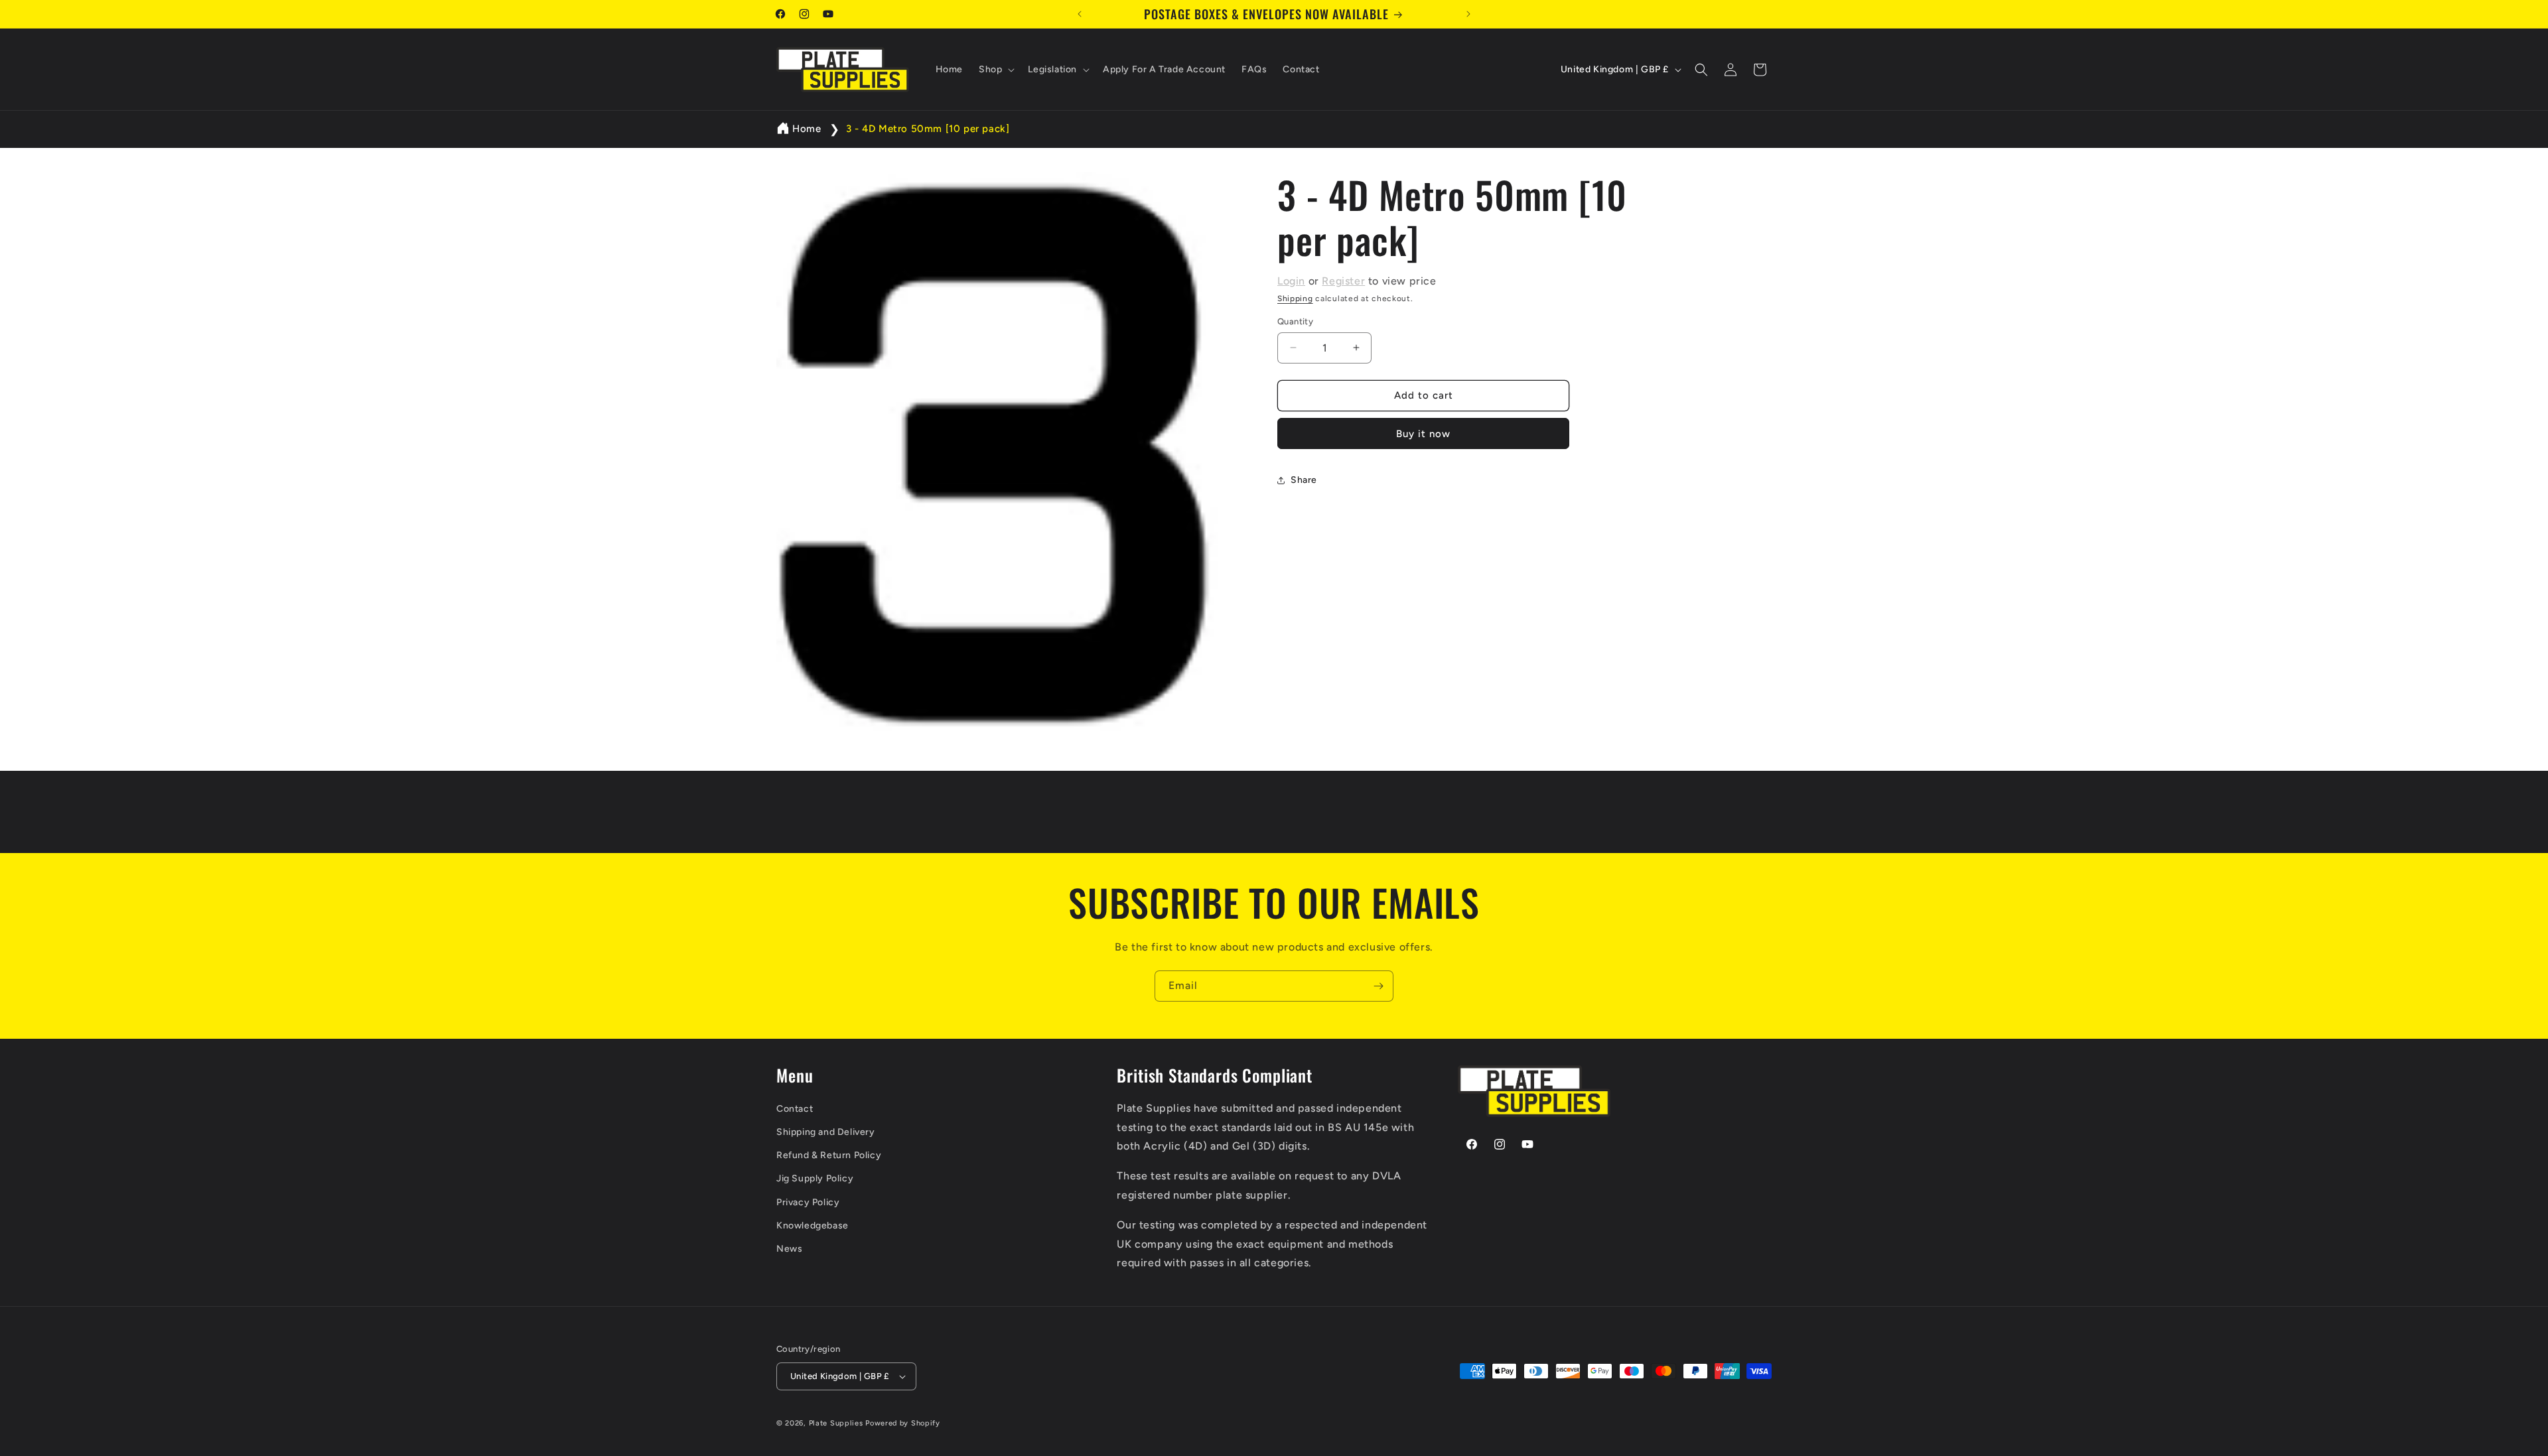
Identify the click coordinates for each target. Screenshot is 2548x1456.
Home (807, 129)
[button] (995, 70)
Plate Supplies (836, 1423)
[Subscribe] (1378, 986)
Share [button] (1304, 480)
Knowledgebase (813, 1225)
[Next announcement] (1468, 14)
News (789, 1249)
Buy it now (1423, 434)
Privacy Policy (808, 1202)
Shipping (1295, 298)
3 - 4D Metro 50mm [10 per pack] (928, 129)
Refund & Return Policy (829, 1155)
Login (1291, 281)
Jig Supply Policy (815, 1178)
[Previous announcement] (1080, 14)
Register (1343, 281)
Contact (795, 1109)
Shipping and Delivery (826, 1132)
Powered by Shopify (903, 1423)
